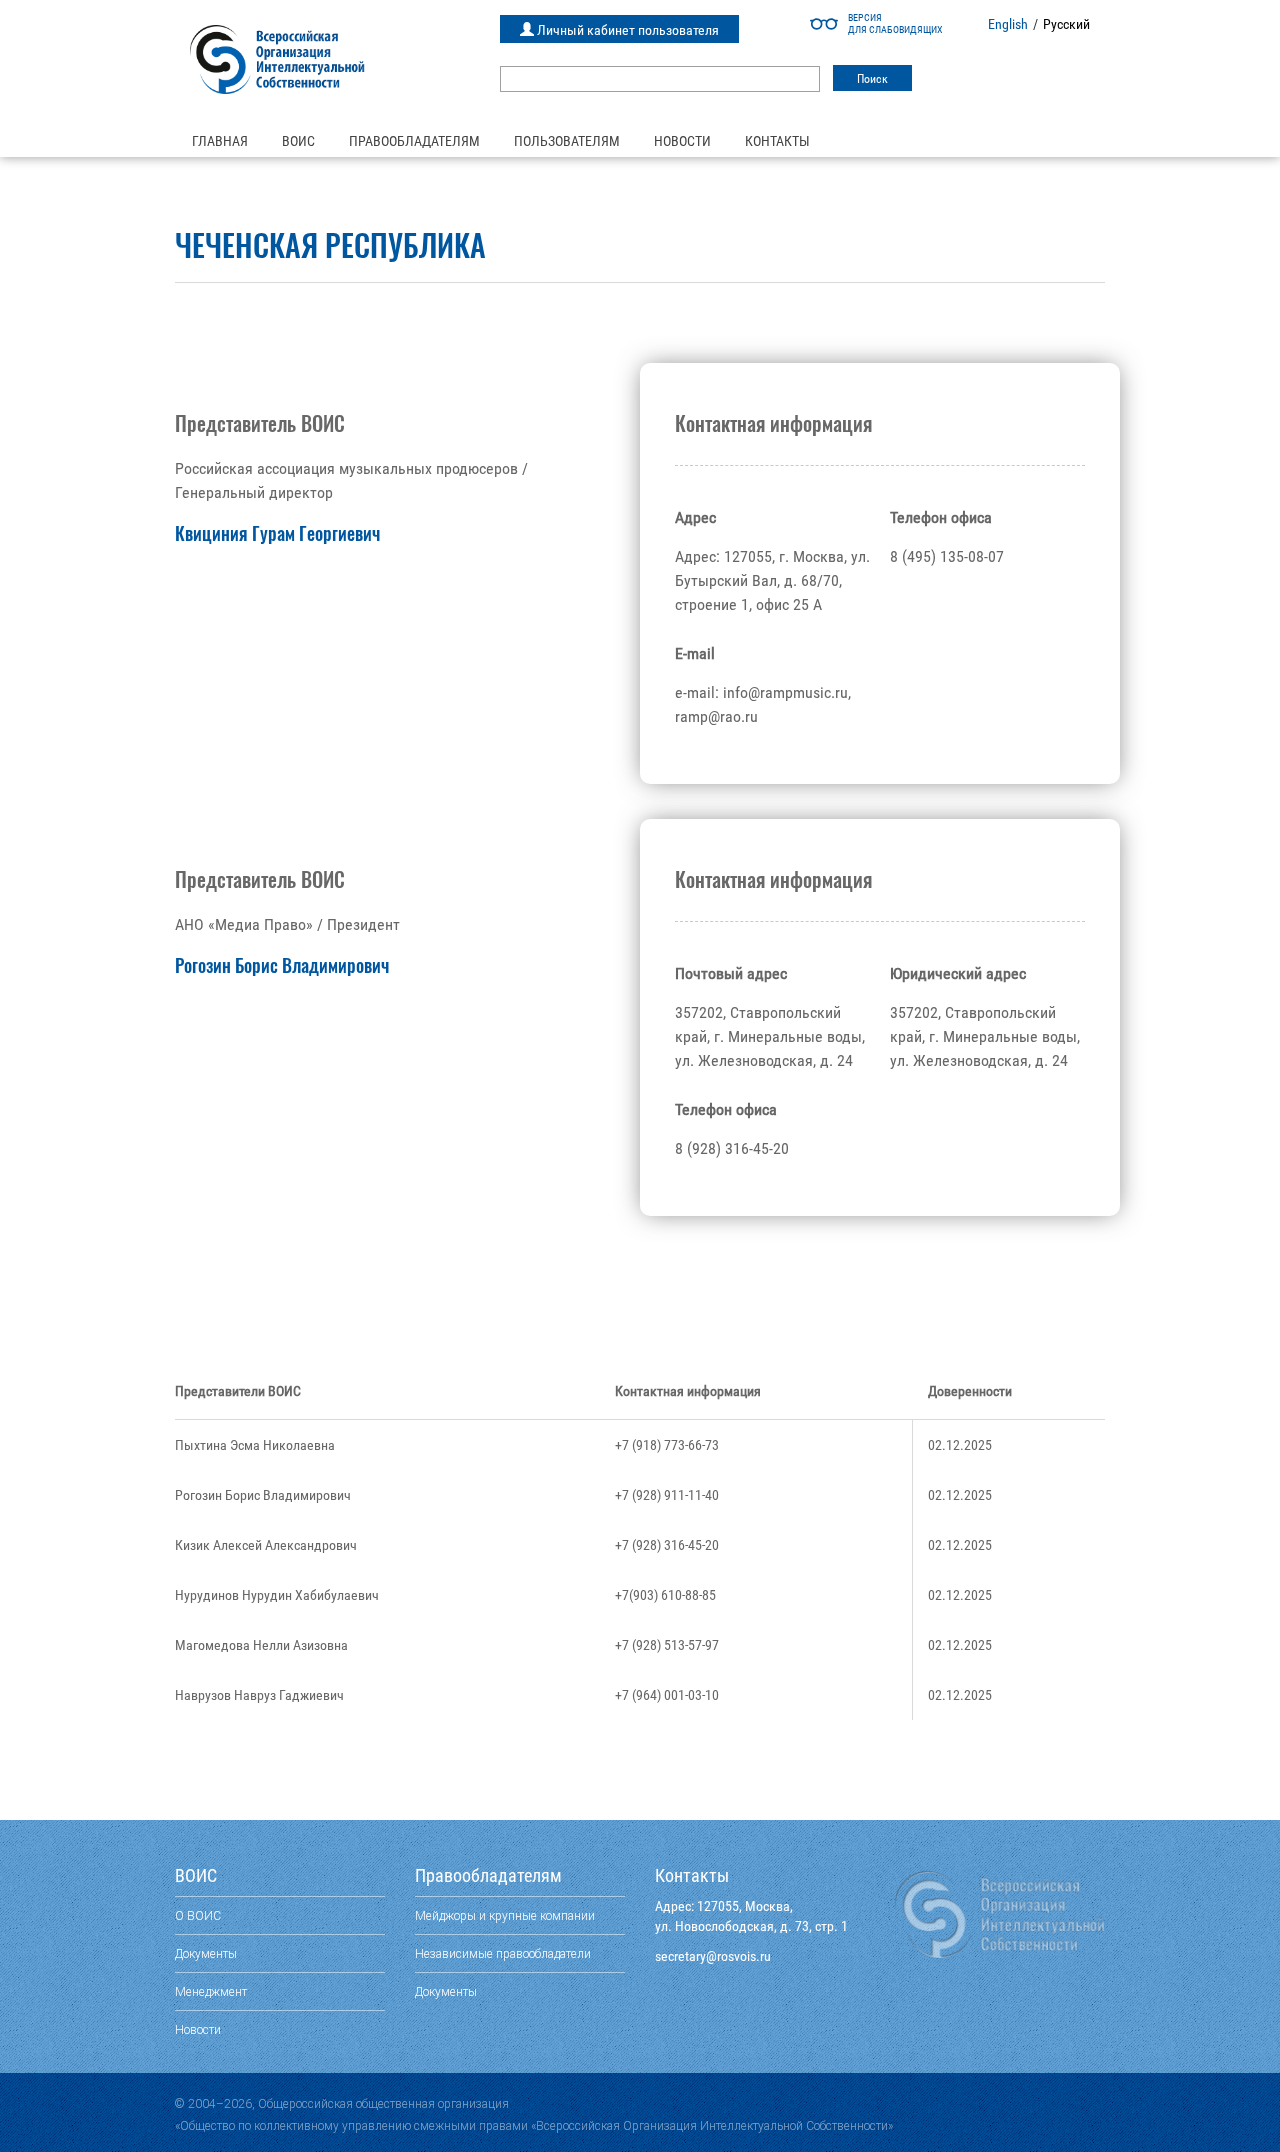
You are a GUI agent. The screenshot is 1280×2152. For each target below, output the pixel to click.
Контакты (777, 141)
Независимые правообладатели (503, 1953)
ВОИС (298, 141)
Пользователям (567, 141)
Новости (682, 141)
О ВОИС (198, 1915)
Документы (206, 1953)
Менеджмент (211, 1991)
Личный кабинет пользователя (626, 30)
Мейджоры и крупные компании (505, 1915)
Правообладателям (414, 141)
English (1008, 24)
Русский (1066, 24)
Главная (220, 141)
